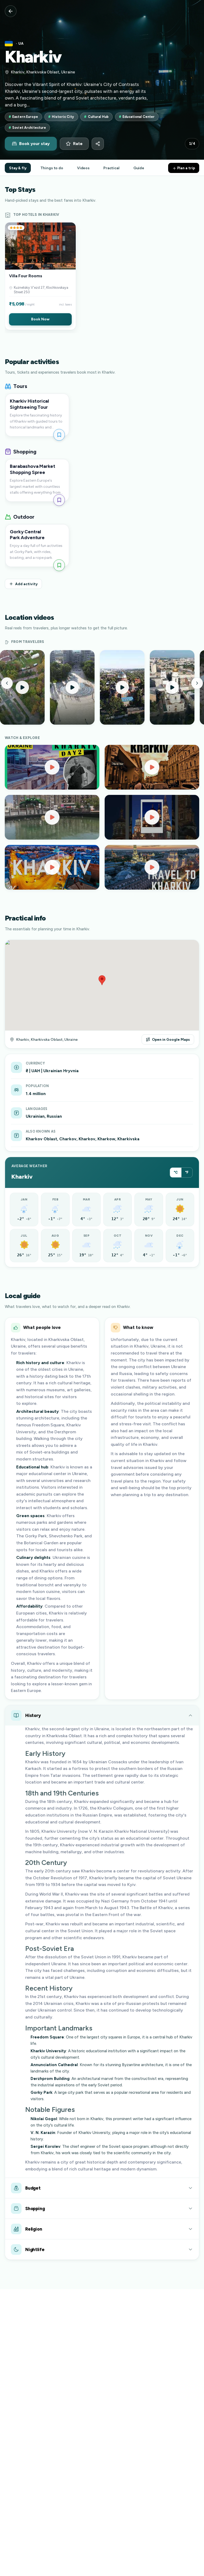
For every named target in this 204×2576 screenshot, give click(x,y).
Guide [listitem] (139, 168)
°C (176, 1172)
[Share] (98, 144)
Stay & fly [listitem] (18, 168)
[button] (40, 276)
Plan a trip (186, 168)
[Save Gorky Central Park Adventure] (59, 565)
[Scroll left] (7, 683)
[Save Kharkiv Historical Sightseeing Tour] (59, 435)
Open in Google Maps (171, 1039)
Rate (78, 144)
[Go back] (11, 11)
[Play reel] (22, 687)
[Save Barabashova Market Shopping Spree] (59, 500)
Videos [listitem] (83, 168)
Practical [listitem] (111, 168)
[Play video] (52, 767)
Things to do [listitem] (52, 168)
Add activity (26, 584)
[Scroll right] (197, 683)
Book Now (40, 319)
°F (187, 1172)
